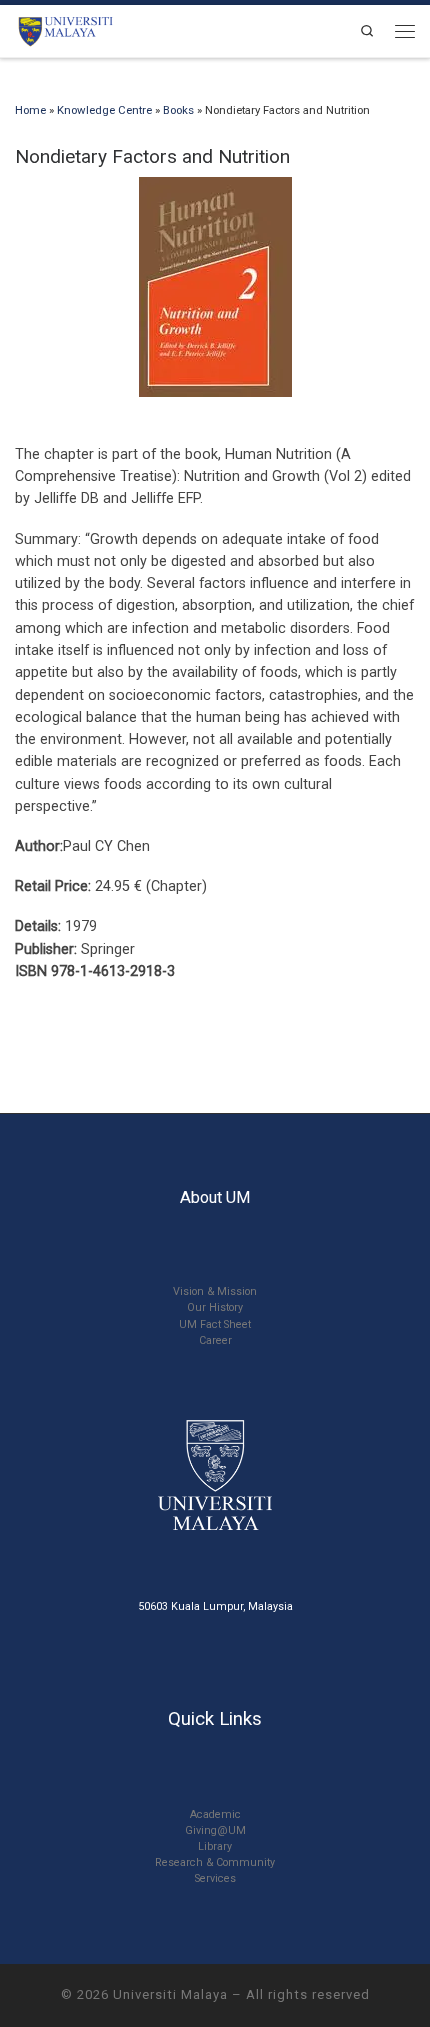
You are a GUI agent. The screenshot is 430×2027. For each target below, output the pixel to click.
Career (215, 1340)
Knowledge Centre (104, 110)
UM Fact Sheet (215, 1324)
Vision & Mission (215, 1291)
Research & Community (215, 1862)
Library (215, 1846)
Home (30, 110)
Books (178, 110)
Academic (215, 1814)
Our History (215, 1307)
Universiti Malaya (170, 1994)
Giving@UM (215, 1830)
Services (215, 1878)
